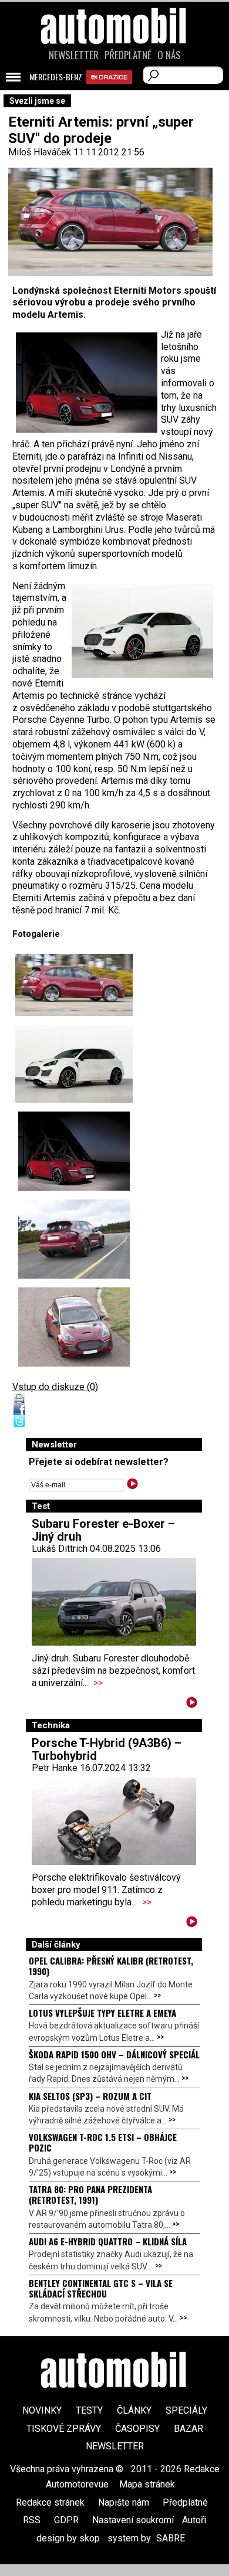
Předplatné (128, 55)
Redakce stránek (50, 2502)
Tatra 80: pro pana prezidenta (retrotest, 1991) (90, 2194)
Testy (89, 2410)
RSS (32, 2520)
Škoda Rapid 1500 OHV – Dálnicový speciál (114, 2054)
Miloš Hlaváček (40, 152)
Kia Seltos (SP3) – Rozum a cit (90, 2096)
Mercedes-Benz (56, 77)
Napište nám (124, 2502)
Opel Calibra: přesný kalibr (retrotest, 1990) (111, 1966)
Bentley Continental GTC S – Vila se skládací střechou (101, 2288)
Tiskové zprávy (64, 2429)
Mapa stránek (147, 2484)
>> (98, 1683)
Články (134, 2410)
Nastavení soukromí (133, 2520)
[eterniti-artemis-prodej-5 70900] (74, 1064)
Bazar (188, 2429)
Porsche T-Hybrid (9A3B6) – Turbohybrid (107, 1749)
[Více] (192, 1705)
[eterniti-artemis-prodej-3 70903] (74, 985)
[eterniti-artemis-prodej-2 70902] (74, 1239)
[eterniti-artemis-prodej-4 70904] (74, 1327)
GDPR (66, 2520)
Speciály (186, 2410)
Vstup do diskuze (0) (55, 1387)
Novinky (42, 2410)
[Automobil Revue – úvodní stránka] (114, 92)
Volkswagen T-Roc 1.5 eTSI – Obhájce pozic (103, 2142)
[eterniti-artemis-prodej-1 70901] (74, 1151)
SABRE (171, 2538)
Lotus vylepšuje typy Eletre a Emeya (102, 2013)
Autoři (194, 2520)
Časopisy (137, 2429)
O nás (169, 55)
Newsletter (74, 55)
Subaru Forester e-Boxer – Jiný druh (103, 1530)
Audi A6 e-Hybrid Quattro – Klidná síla (108, 2241)
